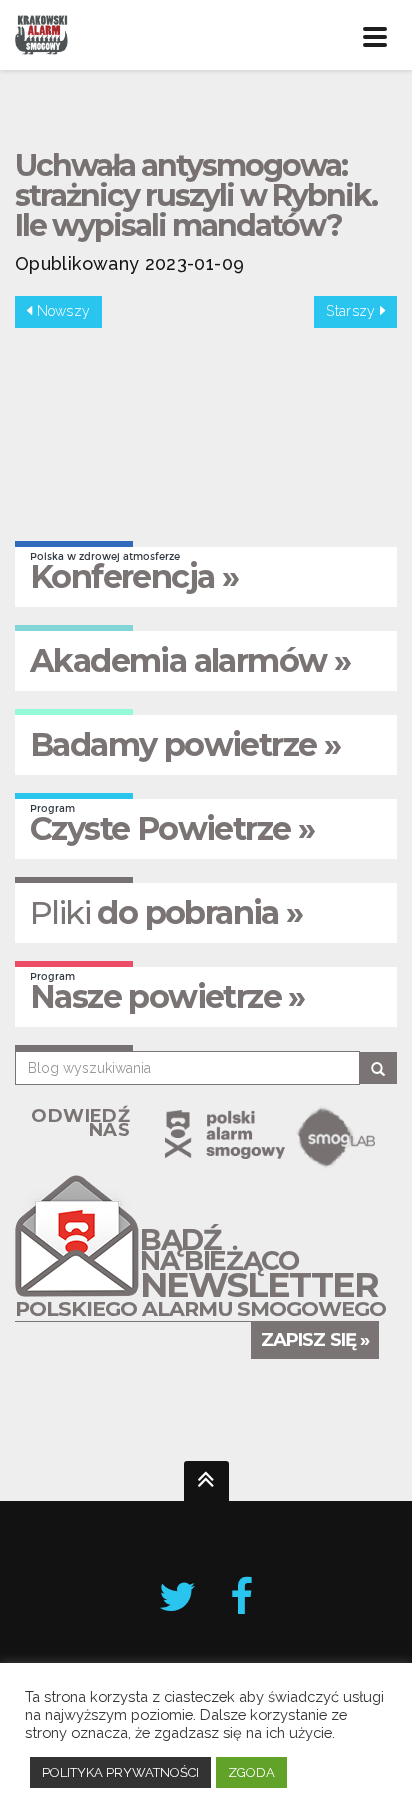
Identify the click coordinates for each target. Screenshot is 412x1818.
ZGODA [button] (251, 1772)
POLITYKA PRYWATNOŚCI (120, 1772)
